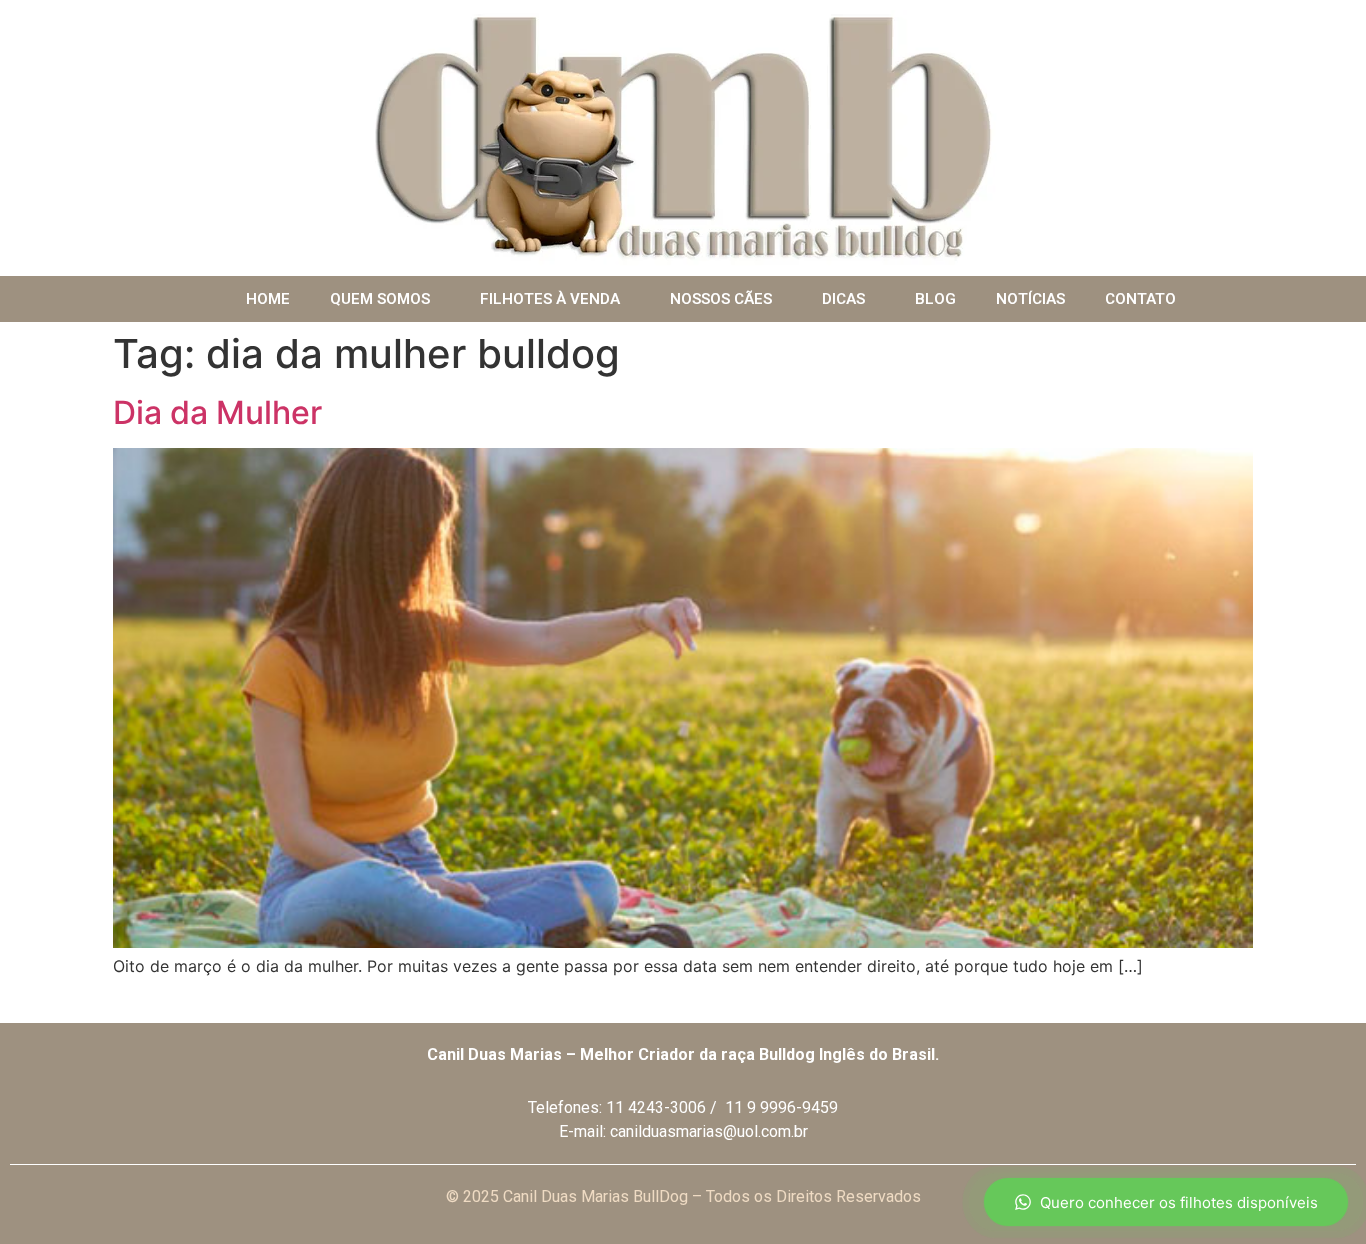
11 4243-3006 (656, 1107)
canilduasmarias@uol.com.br (709, 1131)
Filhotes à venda (550, 299)
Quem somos (380, 299)
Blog (935, 299)
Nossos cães (721, 299)
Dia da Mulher (217, 412)
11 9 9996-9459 (781, 1107)
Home (268, 299)
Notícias (1030, 299)
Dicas (843, 299)
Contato (1140, 299)
